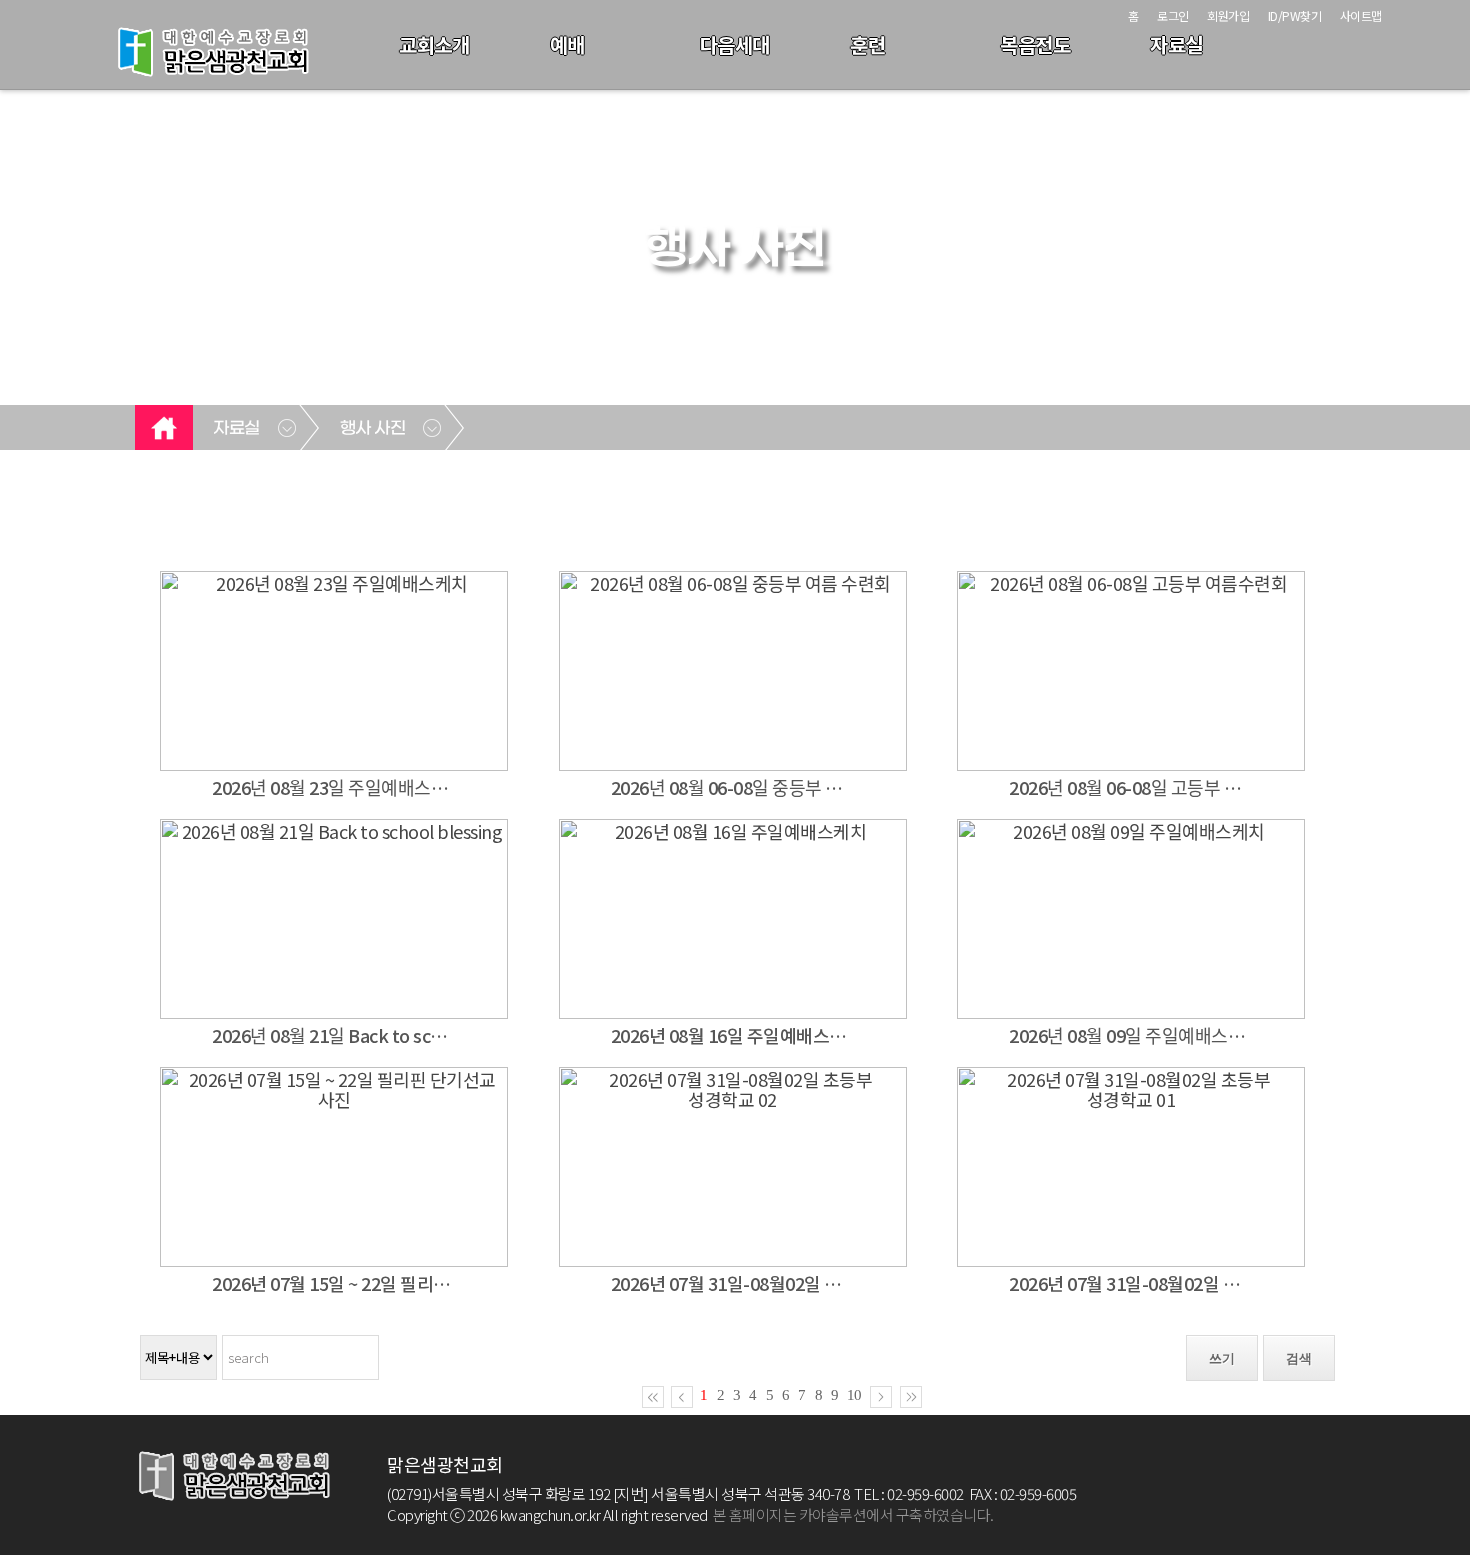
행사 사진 (373, 429)
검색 (1299, 1358)
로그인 (1173, 15)
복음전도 (1035, 44)
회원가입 (1228, 15)
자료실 (1176, 44)
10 (854, 1395)
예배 (567, 44)
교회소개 (434, 44)
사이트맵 (1361, 15)
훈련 (867, 44)
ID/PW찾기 (1295, 15)
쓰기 (1222, 1358)
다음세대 (735, 44)
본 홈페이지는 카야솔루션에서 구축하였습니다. (853, 1514)
